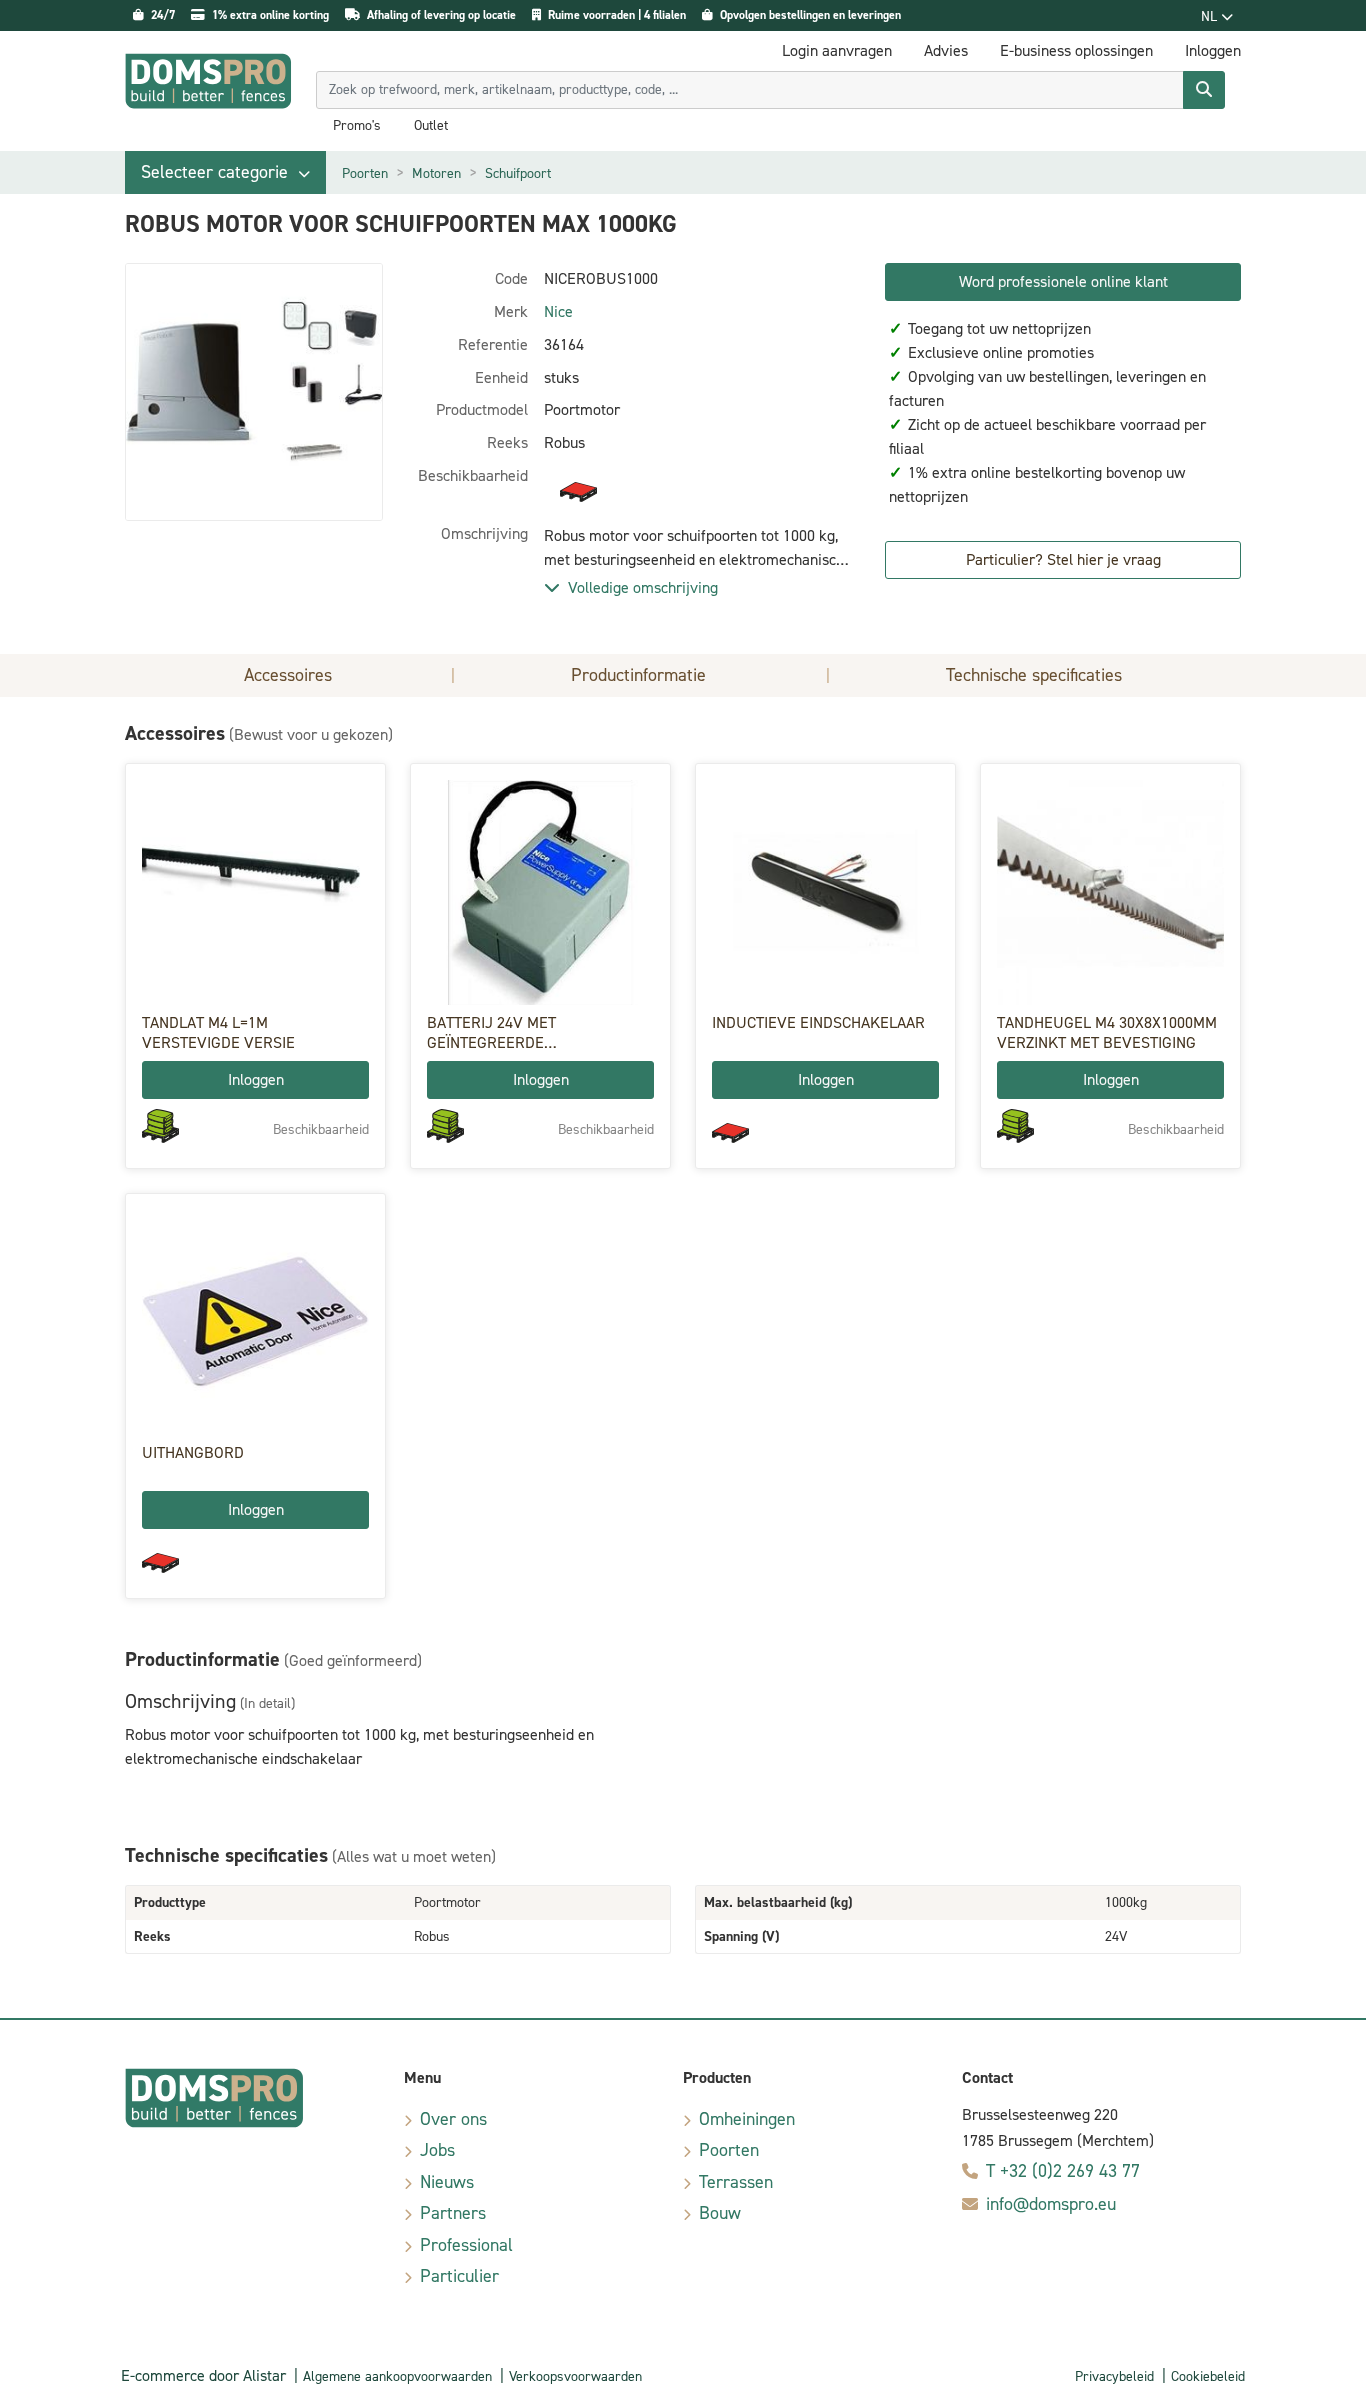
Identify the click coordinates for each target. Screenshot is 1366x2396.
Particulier (459, 2276)
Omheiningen (747, 2119)
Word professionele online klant (1063, 281)
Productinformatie (638, 675)
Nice (558, 311)
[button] (225, 172)
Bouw (720, 2213)
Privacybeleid (1114, 2376)
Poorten (365, 173)
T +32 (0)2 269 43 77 (1063, 2171)
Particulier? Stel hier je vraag (1063, 559)
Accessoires (288, 675)
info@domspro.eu (1051, 2204)
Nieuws (447, 2182)
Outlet (431, 126)
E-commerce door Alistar (203, 2375)
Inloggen (256, 1079)
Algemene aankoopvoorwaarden (397, 2376)
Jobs (437, 2150)
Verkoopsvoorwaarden (575, 2376)
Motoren (436, 173)
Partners (453, 2213)
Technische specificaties (1034, 675)
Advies (946, 50)
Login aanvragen (837, 50)
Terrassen (736, 2182)
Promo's (357, 126)
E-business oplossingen (1076, 50)
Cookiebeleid (1208, 2376)
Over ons (453, 2119)
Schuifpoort (518, 173)
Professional (466, 2245)
